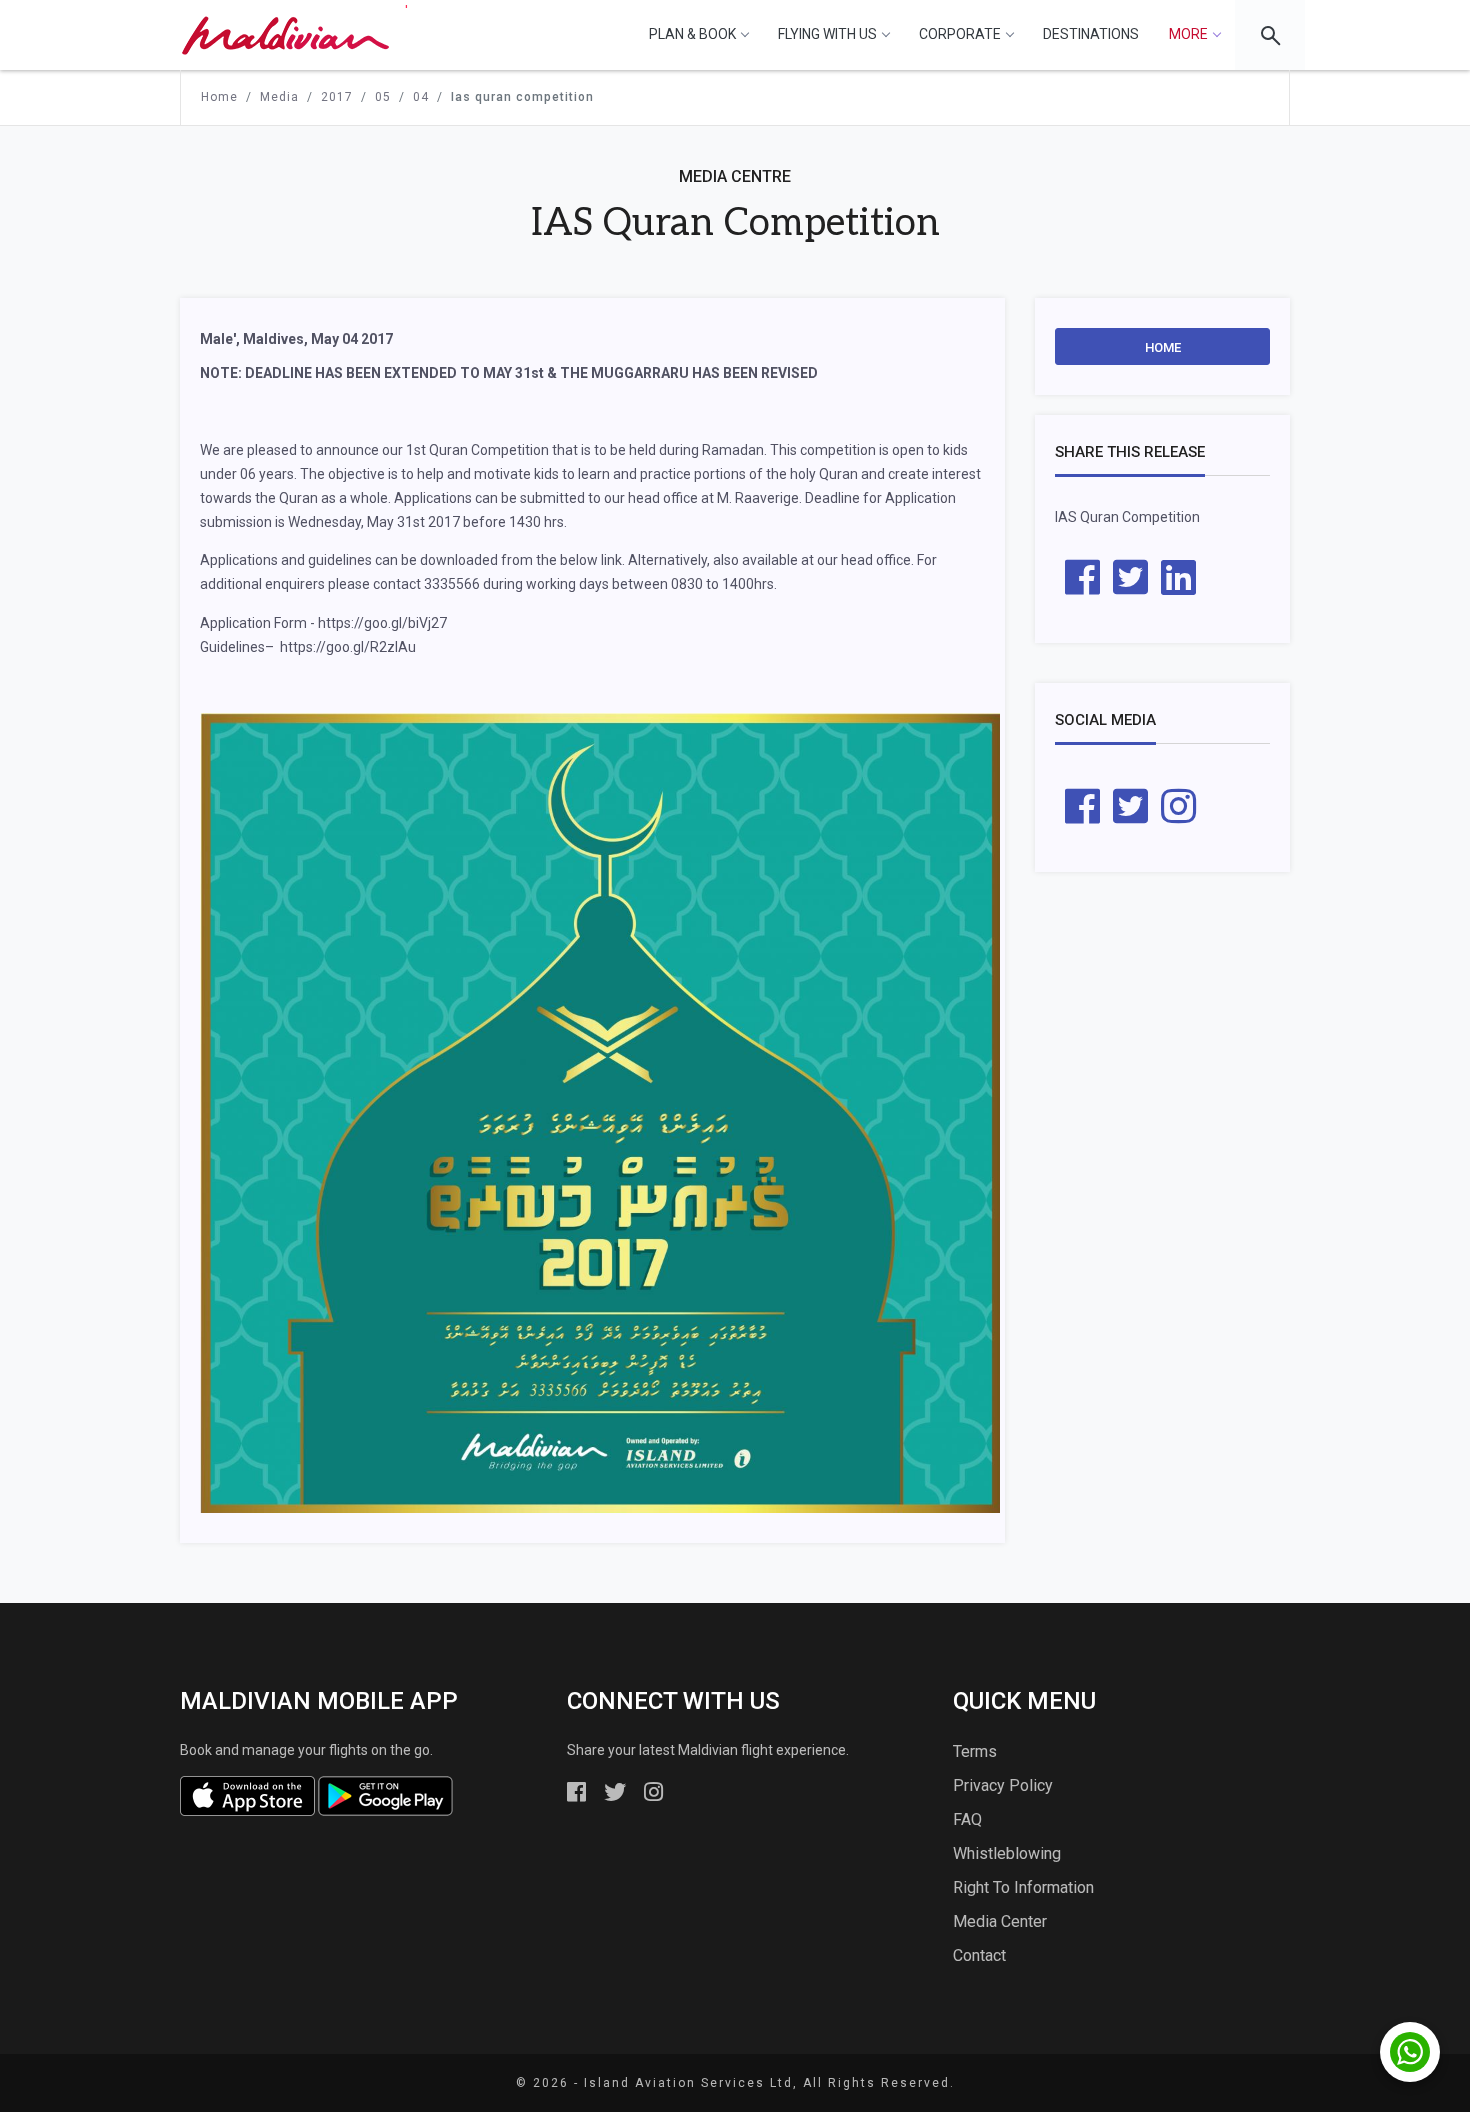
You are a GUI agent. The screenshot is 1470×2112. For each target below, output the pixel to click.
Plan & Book (692, 34)
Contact (979, 1955)
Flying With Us (827, 34)
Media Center (1000, 1921)
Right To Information (1023, 1887)
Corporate (960, 34)
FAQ (967, 1819)
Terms (975, 1751)
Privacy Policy (1003, 1785)
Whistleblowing (1007, 1853)
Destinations (1091, 34)
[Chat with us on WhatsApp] (1410, 2052)
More (1188, 34)
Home (1163, 347)
